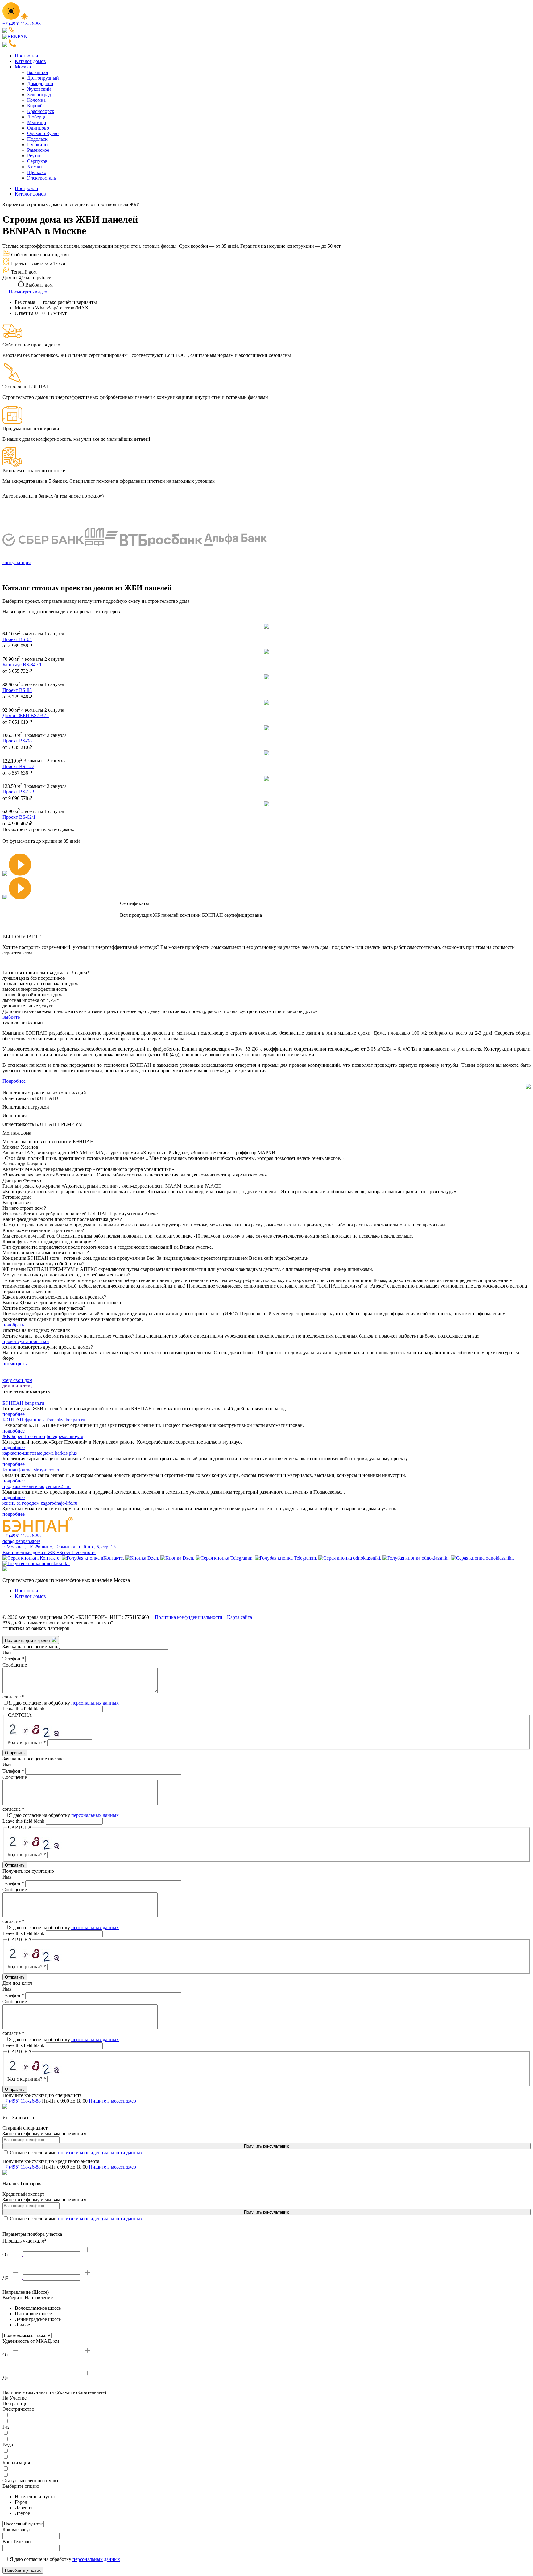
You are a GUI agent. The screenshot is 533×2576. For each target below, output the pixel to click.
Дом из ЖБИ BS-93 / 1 (26, 715)
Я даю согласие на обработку (64, 1703)
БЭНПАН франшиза (24, 1420)
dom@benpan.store (21, 1541)
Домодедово (40, 83)
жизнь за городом (21, 1503)
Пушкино (37, 145)
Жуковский (39, 89)
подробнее (14, 1414)
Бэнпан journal (18, 1470)
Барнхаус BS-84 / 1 (22, 665)
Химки (35, 167)
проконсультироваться (26, 1341)
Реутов (34, 156)
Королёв (36, 106)
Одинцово (38, 128)
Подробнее (14, 1081)
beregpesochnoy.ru (65, 1436)
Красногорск (41, 111)
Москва (23, 67)
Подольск (37, 139)
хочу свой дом (17, 1380)
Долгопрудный (43, 78)
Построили (27, 56)
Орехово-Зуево (43, 133)
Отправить (15, 1753)
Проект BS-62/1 (19, 817)
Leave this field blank (23, 1709)
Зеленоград (39, 95)
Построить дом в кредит (28, 1641)
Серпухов (37, 161)
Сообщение (15, 1665)
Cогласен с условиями (76, 2153)
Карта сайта (240, 1617)
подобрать (13, 1325)
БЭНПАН (13, 1403)
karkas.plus (66, 1453)
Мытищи (37, 122)
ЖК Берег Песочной (24, 1436)
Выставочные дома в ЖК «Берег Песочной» (49, 1552)
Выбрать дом (38, 285)
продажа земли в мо (23, 1486)
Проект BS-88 (17, 690)
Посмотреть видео (27, 292)
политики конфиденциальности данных (100, 2153)
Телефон (13, 1659)
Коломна (36, 100)
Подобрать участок (23, 2570)
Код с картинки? (27, 1742)
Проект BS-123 (18, 792)
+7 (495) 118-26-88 (22, 24)
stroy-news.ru (47, 1470)
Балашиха (37, 72)
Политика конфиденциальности (189, 1617)
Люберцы (37, 117)
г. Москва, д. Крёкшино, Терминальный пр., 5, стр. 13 (59, 1547)
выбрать (11, 1017)
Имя (7, 1652)
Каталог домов (30, 61)
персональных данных (95, 1703)
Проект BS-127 (18, 766)
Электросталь (41, 178)
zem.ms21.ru (58, 1486)
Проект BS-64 (17, 639)
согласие (13, 1697)
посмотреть (14, 1364)
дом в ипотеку (18, 1386)
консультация (17, 562)
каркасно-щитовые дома (28, 1453)
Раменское (38, 150)
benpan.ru (34, 1403)
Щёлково (37, 172)
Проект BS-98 (17, 741)
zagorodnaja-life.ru (59, 1503)
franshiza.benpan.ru (66, 1420)
